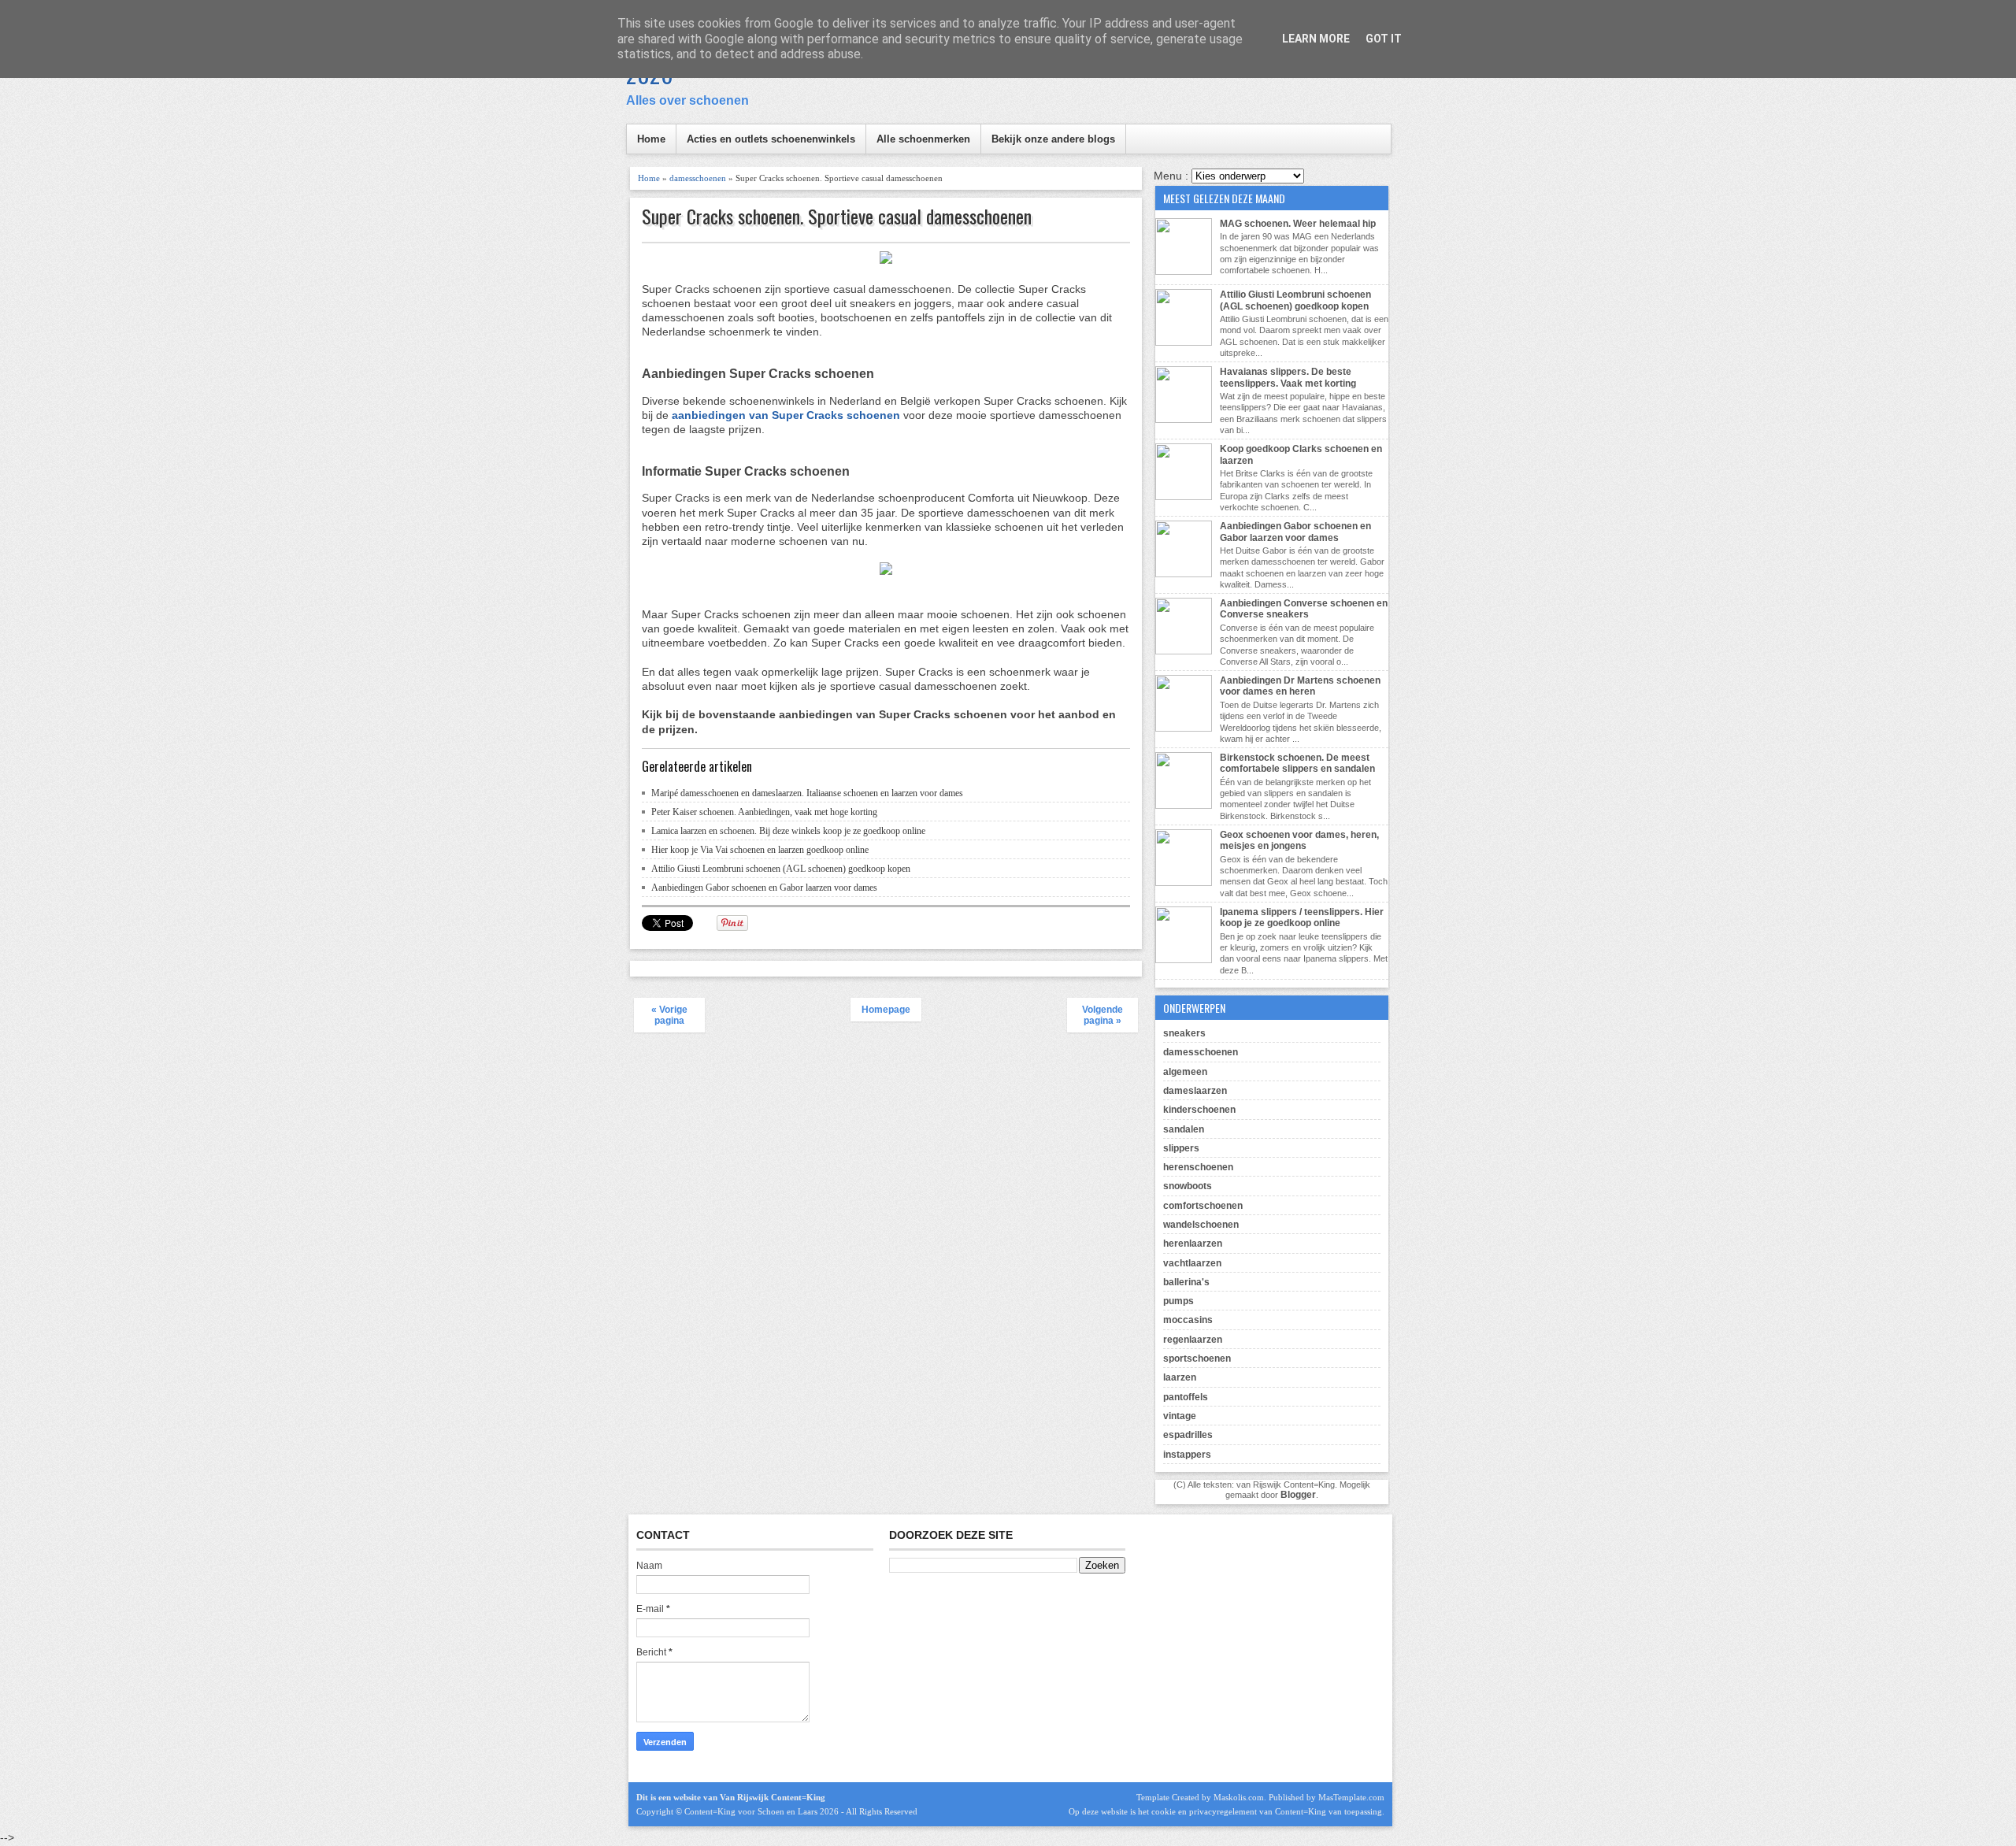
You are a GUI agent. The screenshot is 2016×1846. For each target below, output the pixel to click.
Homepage (886, 1010)
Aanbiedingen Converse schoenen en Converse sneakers (1304, 609)
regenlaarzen (1193, 1340)
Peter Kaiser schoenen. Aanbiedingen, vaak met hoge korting (764, 812)
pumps (1178, 1301)
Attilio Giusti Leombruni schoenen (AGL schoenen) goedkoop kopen (781, 869)
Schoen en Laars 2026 (798, 1811)
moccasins (1188, 1320)
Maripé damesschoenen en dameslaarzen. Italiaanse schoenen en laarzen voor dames (807, 793)
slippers (1181, 1148)
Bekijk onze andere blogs (1053, 139)
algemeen (1185, 1072)
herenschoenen (1198, 1167)
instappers (1187, 1455)
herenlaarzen (1193, 1244)
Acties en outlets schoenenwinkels (771, 139)
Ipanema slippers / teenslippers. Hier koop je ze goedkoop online (1302, 917)
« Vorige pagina (669, 1015)
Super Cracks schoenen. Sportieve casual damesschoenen (837, 216)
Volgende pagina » (1102, 1015)
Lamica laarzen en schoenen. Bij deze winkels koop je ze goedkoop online (788, 831)
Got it (1384, 39)
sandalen (1184, 1129)
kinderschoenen (1199, 1110)
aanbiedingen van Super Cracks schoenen (786, 415)
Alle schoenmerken (923, 139)
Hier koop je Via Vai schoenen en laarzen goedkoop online (760, 850)
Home (651, 139)
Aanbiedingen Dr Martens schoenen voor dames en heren (1300, 686)
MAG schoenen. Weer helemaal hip (1298, 224)
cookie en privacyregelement (1204, 1811)
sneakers (1184, 1033)
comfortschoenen (1203, 1206)
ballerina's (1186, 1282)
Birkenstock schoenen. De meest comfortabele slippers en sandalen (1297, 763)
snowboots (1188, 1186)
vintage (1180, 1416)
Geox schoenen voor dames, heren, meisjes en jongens (1299, 840)
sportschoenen (1197, 1359)
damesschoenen (698, 178)
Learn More (1316, 39)
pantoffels (1186, 1397)
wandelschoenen (1201, 1225)
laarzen (1180, 1377)
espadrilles (1188, 1435)
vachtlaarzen (1192, 1263)
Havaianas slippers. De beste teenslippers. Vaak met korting (1288, 377)
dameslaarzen (1195, 1091)
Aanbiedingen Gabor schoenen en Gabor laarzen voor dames (764, 888)
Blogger (1298, 1495)
